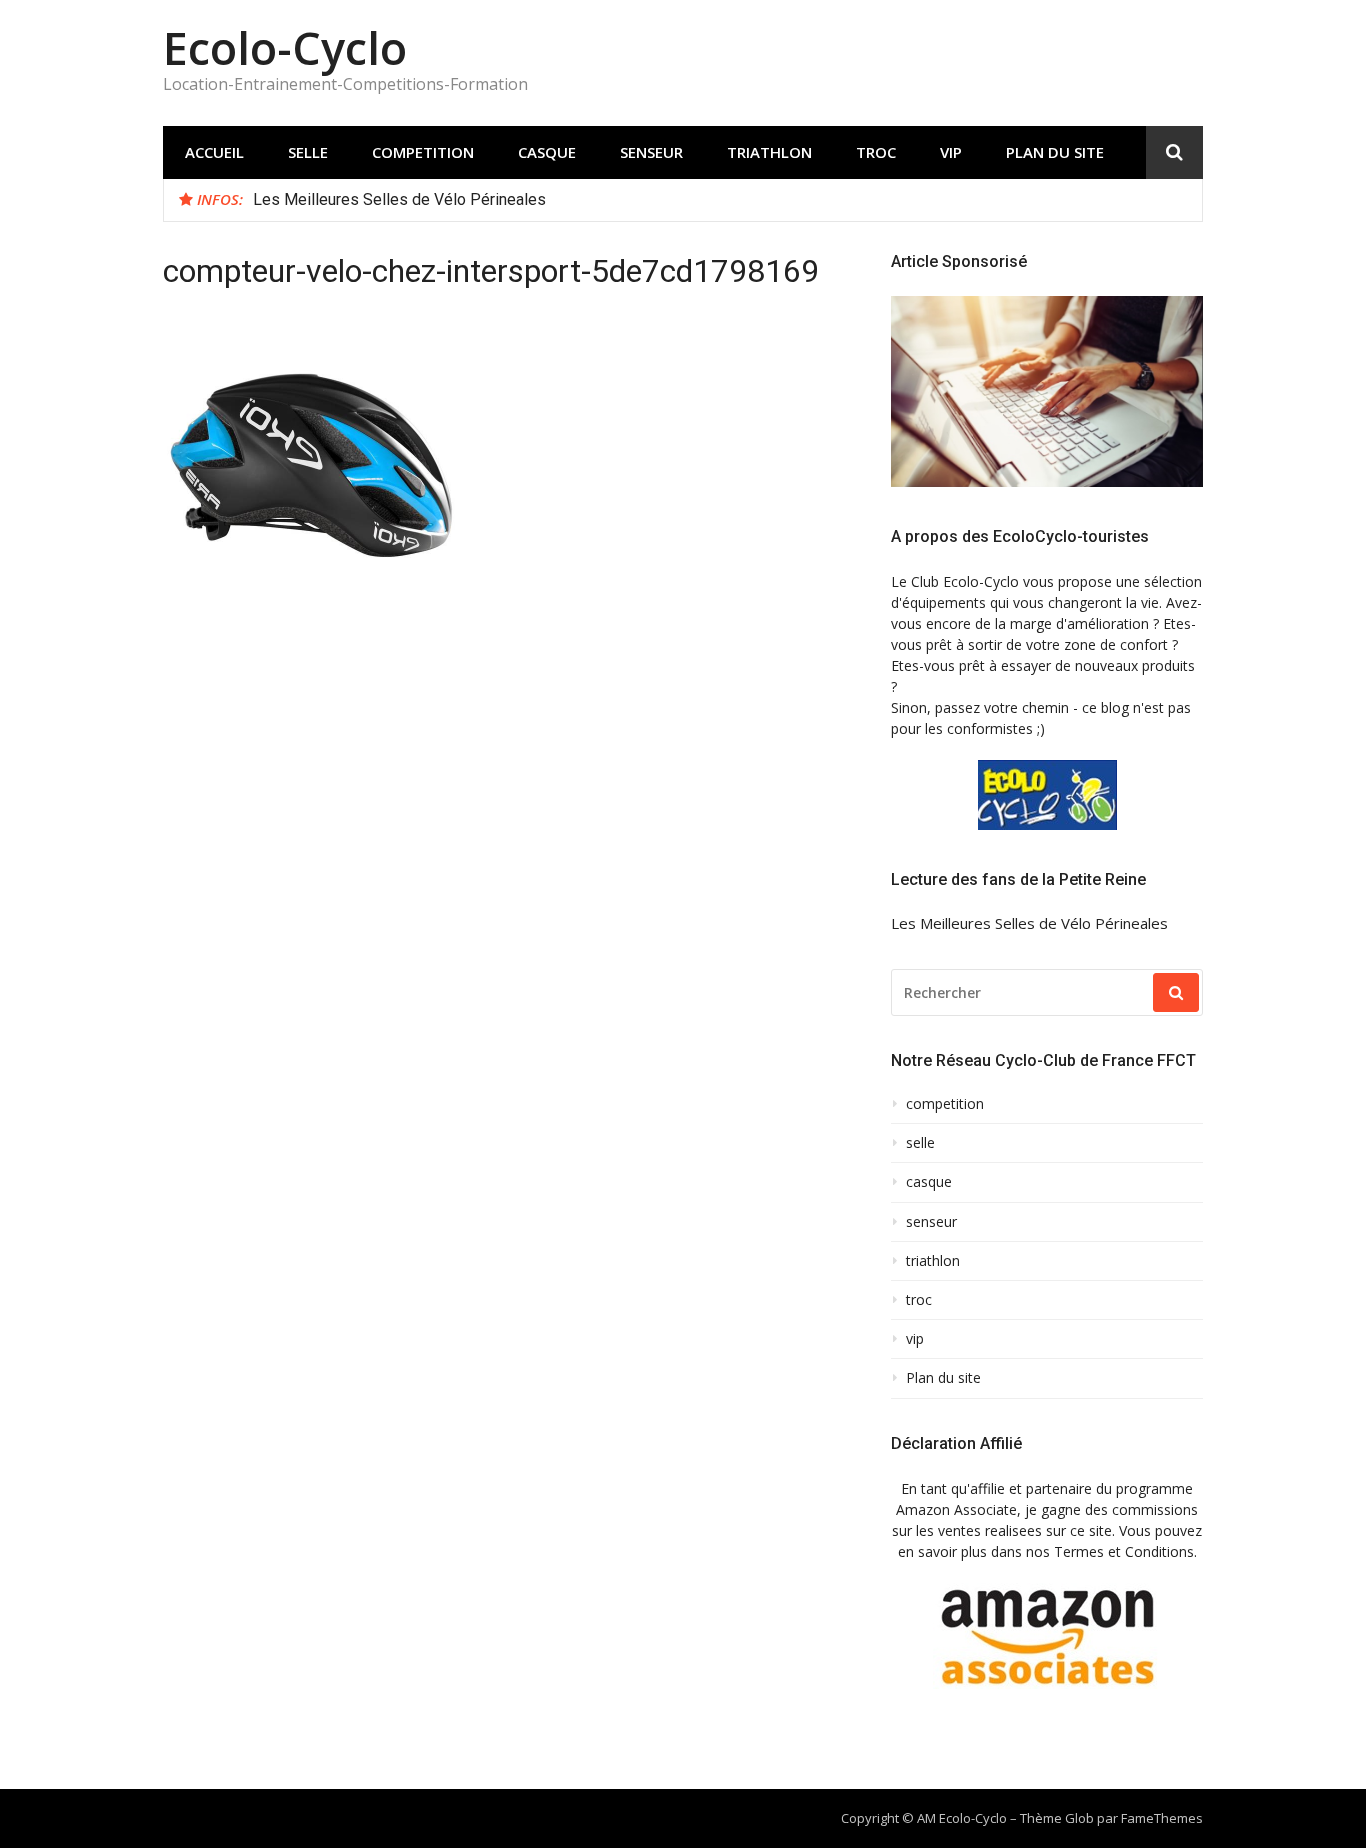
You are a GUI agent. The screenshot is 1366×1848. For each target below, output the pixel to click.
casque (547, 152)
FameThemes (1162, 1818)
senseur (651, 152)
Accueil (214, 152)
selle (308, 152)
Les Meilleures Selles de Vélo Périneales (399, 199)
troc (876, 152)
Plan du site (1055, 152)
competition (423, 152)
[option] (720, 200)
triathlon (769, 152)
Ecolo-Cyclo (285, 47)
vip (951, 152)
